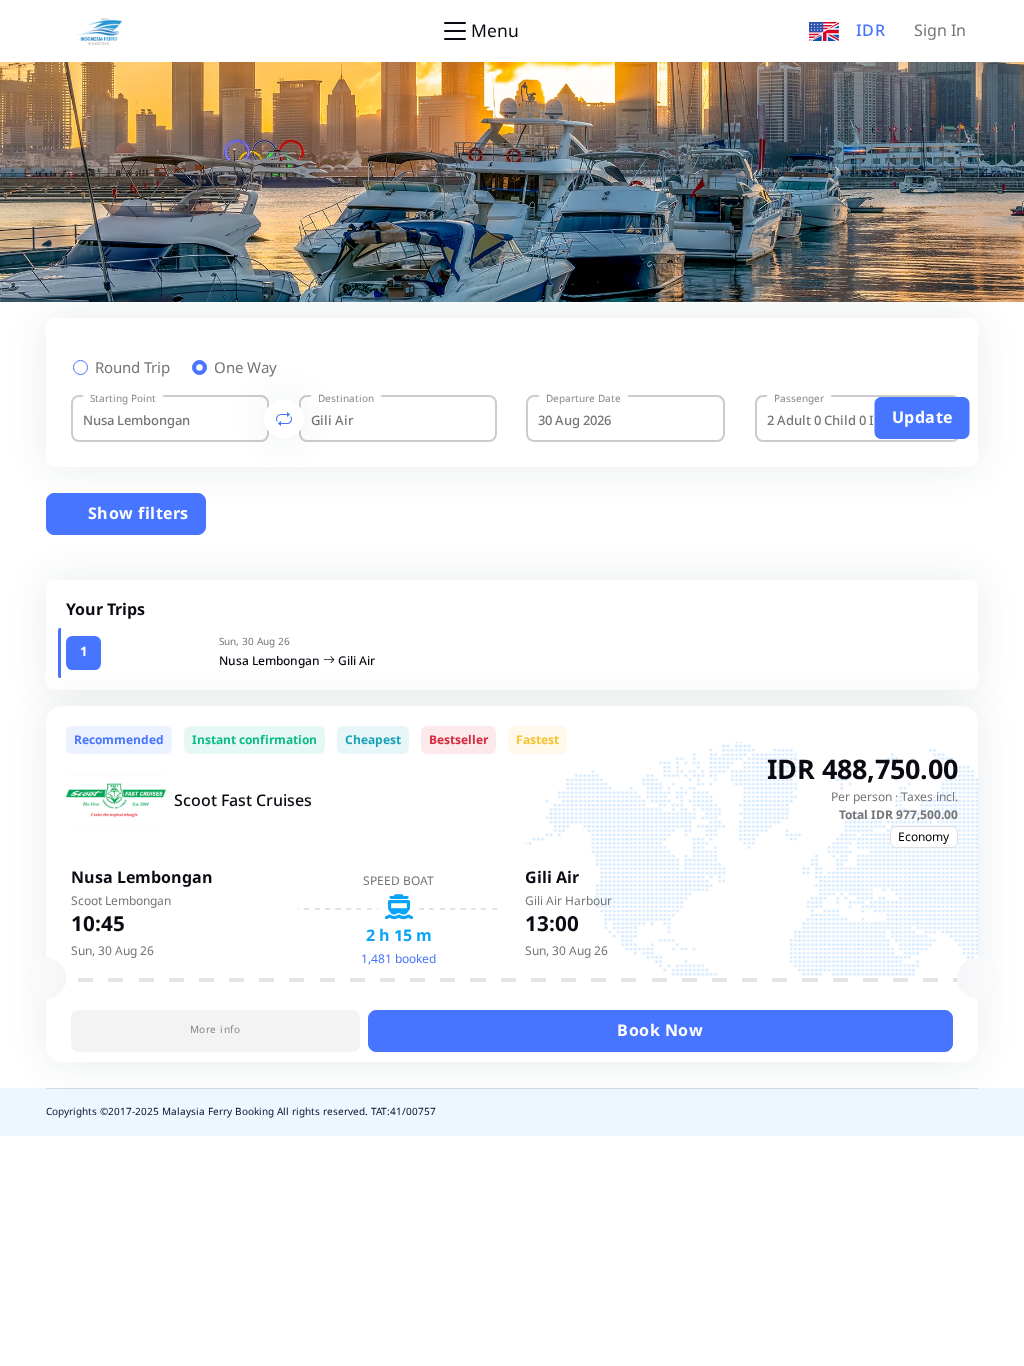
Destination (346, 399)
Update (922, 418)
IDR (871, 31)
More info (215, 1030)
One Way (245, 369)
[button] (824, 31)
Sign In (940, 31)
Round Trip (132, 369)
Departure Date (583, 399)
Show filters (136, 514)
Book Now (660, 1031)
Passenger (799, 399)
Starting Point (123, 399)
